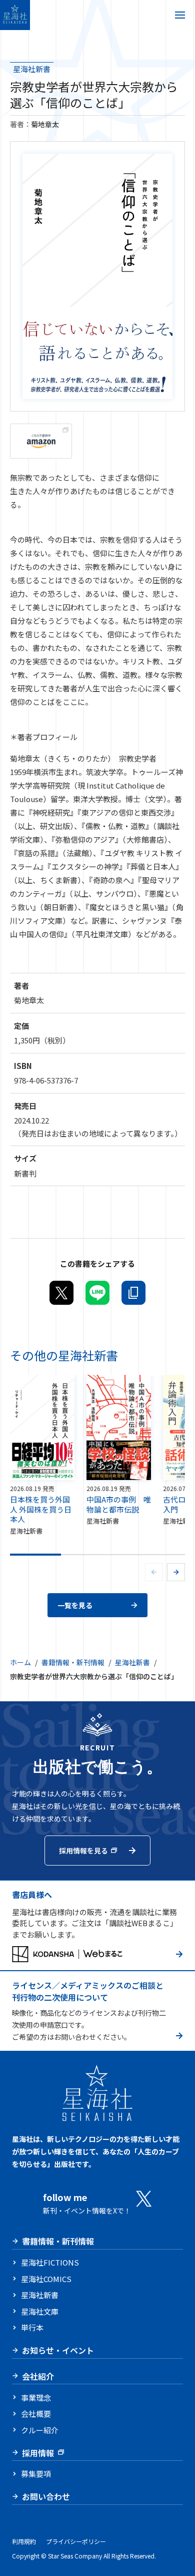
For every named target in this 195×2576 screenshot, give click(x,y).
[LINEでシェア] (97, 1293)
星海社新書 (32, 69)
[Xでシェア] (61, 1293)
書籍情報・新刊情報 (73, 1662)
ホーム (20, 1662)
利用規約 (24, 2541)
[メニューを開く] (180, 15)
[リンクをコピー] (133, 1293)
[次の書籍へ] (176, 1572)
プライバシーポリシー (76, 2541)
